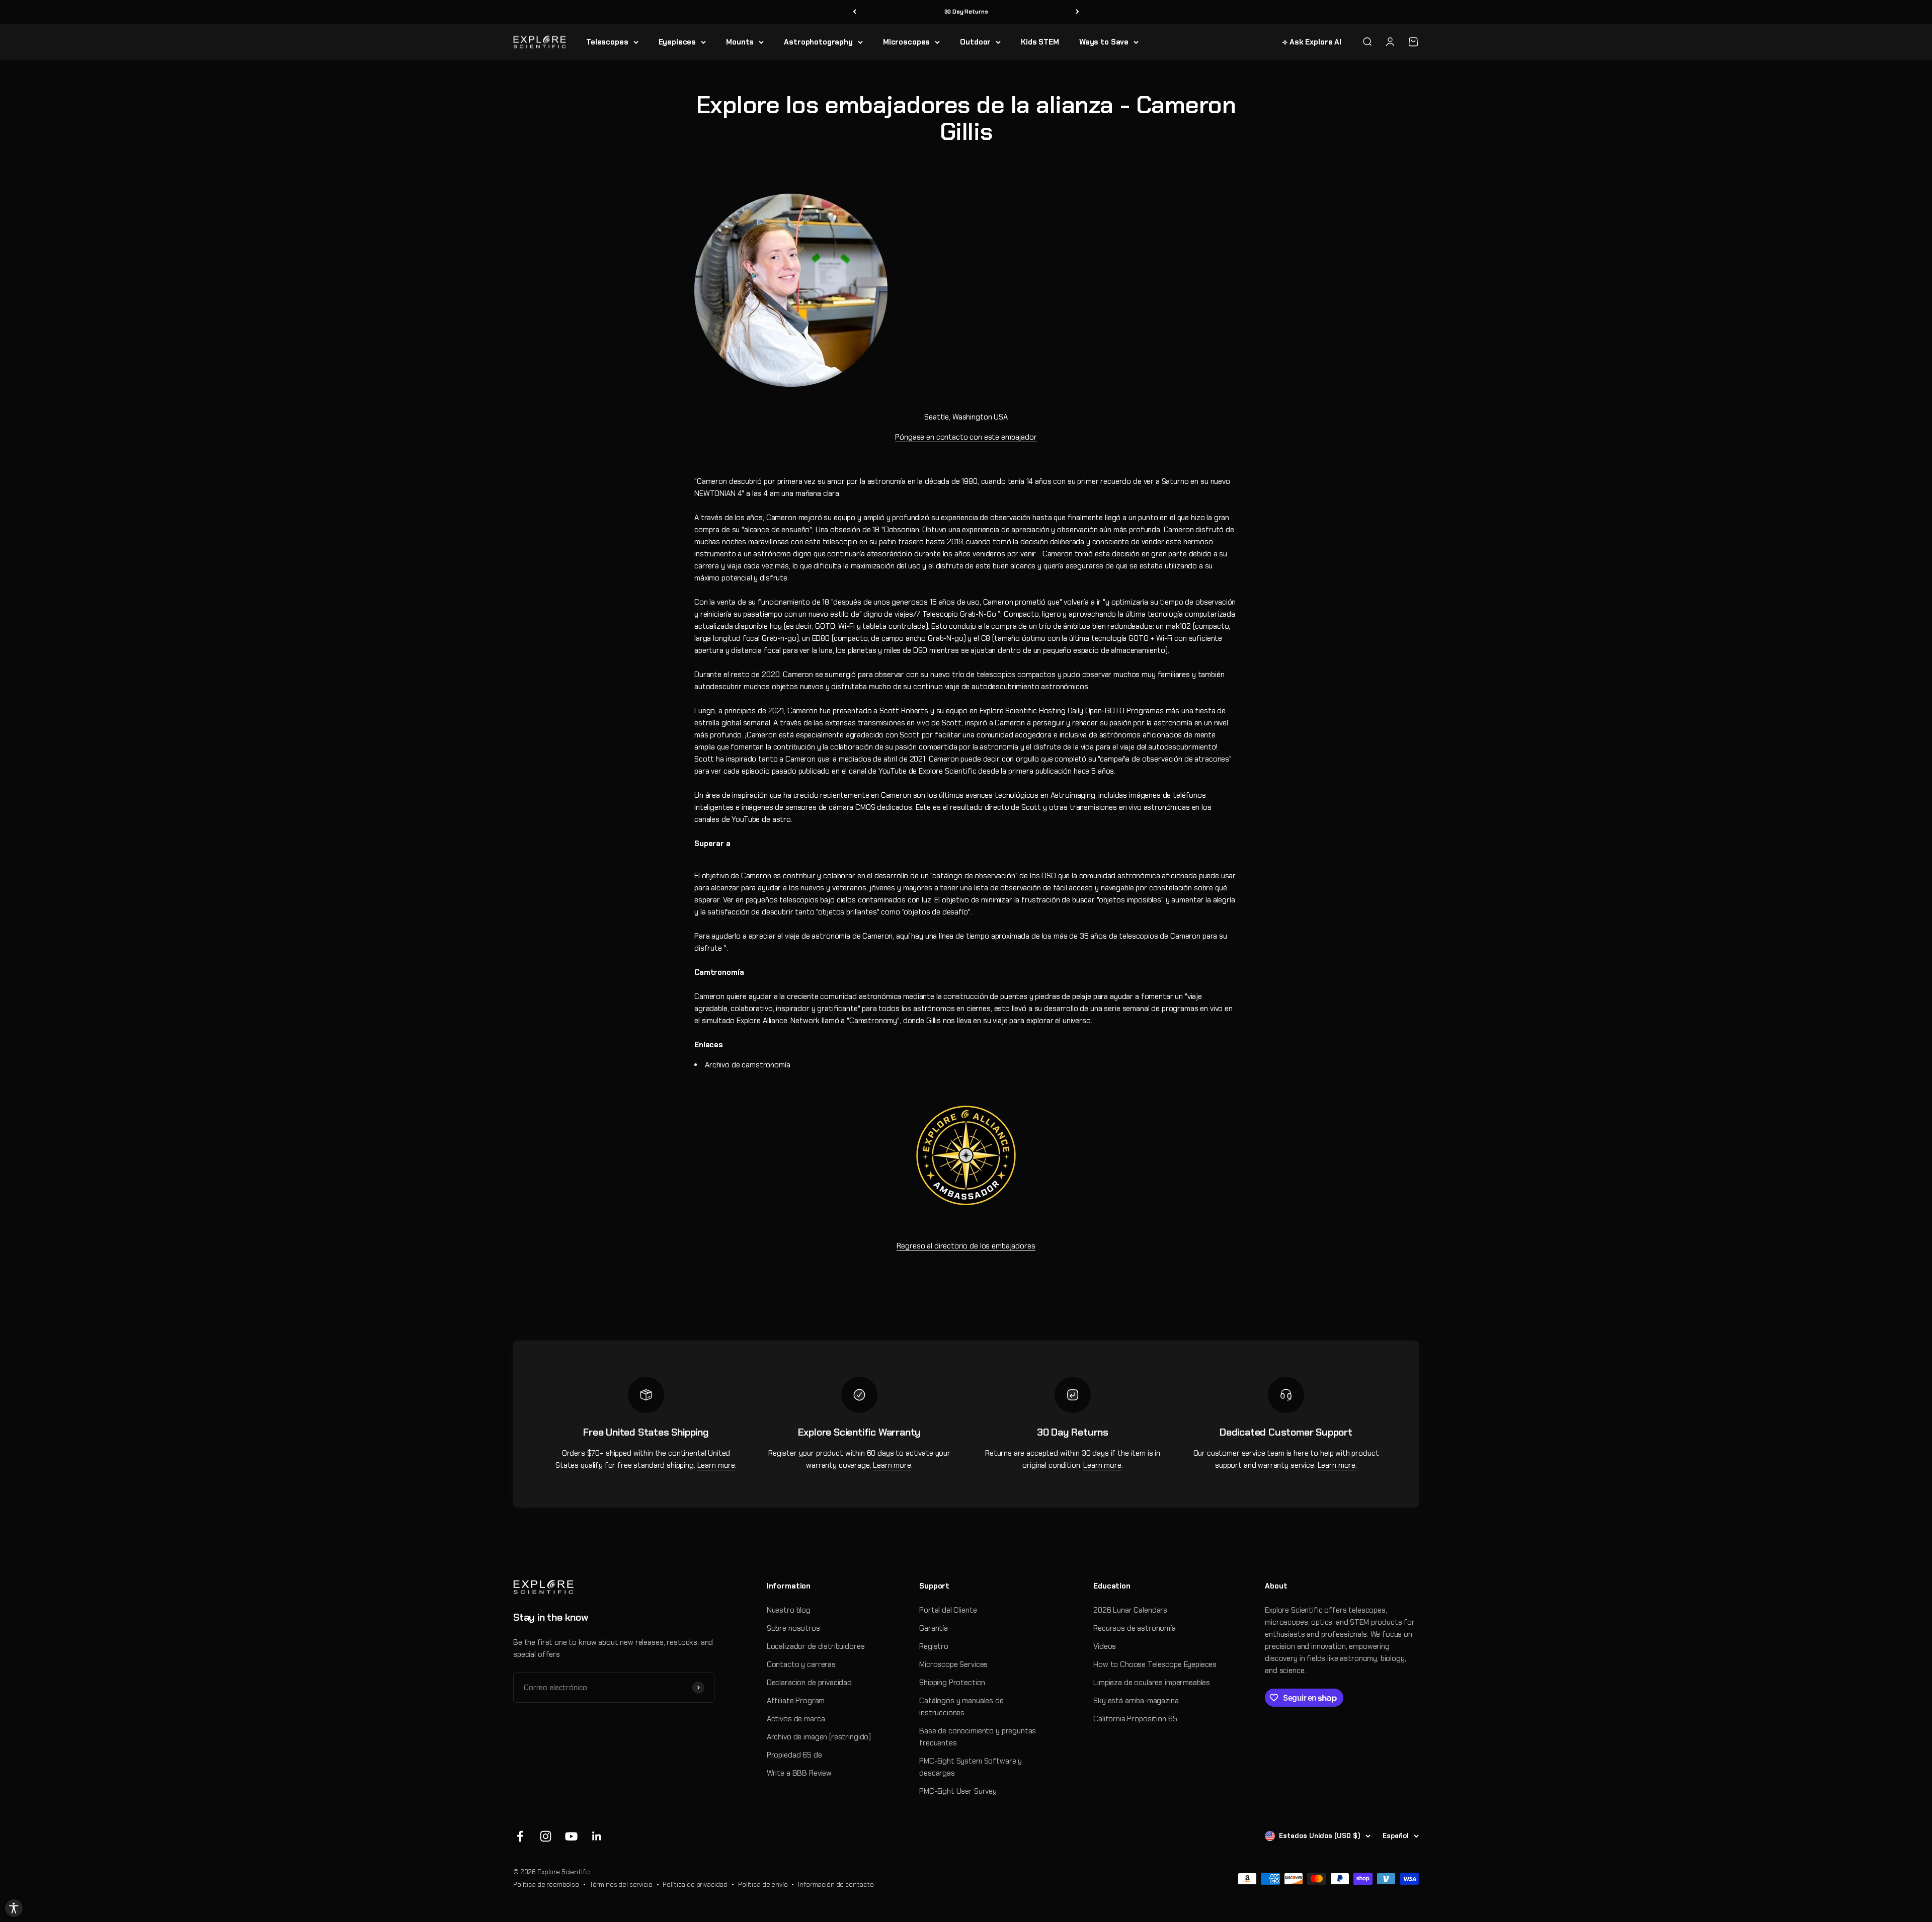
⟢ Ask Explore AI (1312, 42)
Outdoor (975, 42)
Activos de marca (796, 1719)
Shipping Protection (952, 1683)
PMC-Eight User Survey (958, 1791)
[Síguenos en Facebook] (520, 1836)
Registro (934, 1646)
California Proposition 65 (1135, 1719)
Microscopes (906, 42)
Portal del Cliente (948, 1610)
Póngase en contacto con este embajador (966, 437)
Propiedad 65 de (794, 1755)
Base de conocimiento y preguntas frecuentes (978, 1737)
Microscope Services (953, 1664)
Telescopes (607, 42)
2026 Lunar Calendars (1130, 1610)
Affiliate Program (796, 1701)
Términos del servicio (621, 1885)
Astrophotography (818, 42)
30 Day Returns (966, 12)
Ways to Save (1104, 42)
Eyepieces (677, 42)
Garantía (934, 1628)
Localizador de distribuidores (816, 1646)
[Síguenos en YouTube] (571, 1836)
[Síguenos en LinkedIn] (597, 1836)
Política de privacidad (695, 1885)
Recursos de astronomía (1135, 1628)
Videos (1105, 1646)
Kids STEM (1040, 42)
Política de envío (763, 1885)
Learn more (716, 1465)
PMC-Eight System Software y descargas (971, 1767)
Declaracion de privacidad (809, 1683)
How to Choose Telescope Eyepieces (1155, 1664)
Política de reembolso (546, 1885)
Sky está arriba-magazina (1136, 1701)
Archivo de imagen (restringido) (819, 1737)
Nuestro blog (789, 1610)
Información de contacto (836, 1885)
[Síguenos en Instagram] (546, 1836)
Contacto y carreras (801, 1664)
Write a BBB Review (799, 1773)
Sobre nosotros (793, 1628)
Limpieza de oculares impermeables (1152, 1683)
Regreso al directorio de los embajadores (966, 1246)
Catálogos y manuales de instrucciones (961, 1707)
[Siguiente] (1077, 12)
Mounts (740, 42)
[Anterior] (855, 12)
